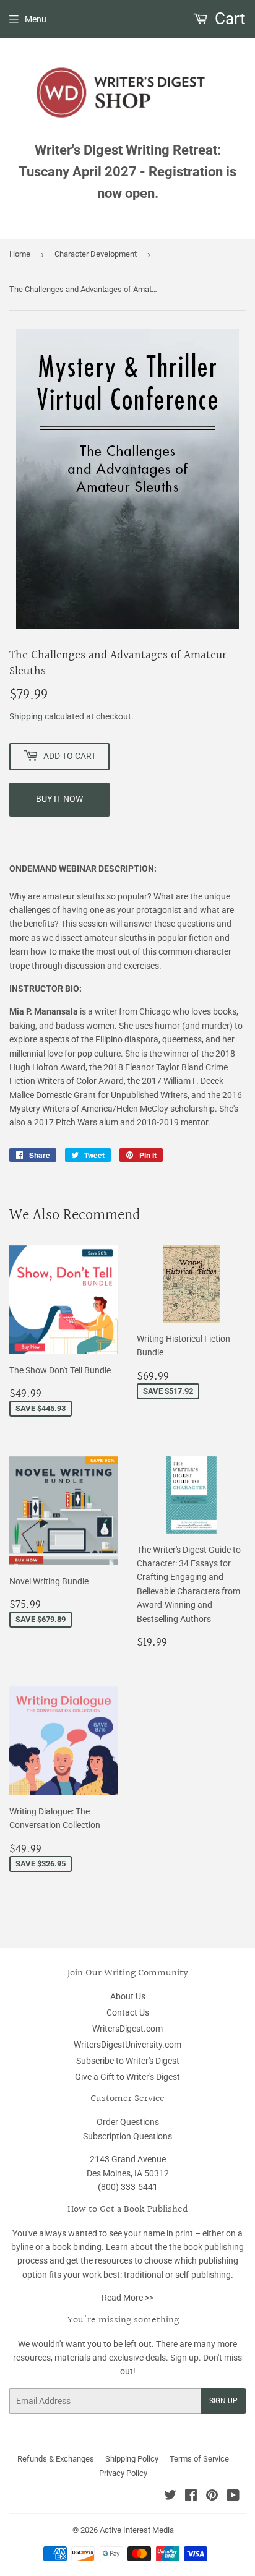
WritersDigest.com (127, 2029)
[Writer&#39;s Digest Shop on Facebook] (191, 2497)
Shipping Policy (132, 2459)
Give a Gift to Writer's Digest (127, 2077)
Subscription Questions (127, 2136)
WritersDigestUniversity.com (127, 2045)
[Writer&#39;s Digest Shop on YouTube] (233, 2497)
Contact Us (128, 2012)
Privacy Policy (123, 2473)
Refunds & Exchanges (56, 2459)
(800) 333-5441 (128, 2187)
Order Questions (128, 2122)
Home (20, 254)
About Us (128, 1996)
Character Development (96, 254)
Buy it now (59, 799)
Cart (228, 19)
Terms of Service (199, 2459)
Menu (36, 19)
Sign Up (223, 2401)
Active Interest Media (137, 2530)
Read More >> (127, 2298)
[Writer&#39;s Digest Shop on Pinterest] (212, 2497)
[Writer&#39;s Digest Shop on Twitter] (170, 2497)
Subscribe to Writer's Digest (128, 2061)
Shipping (26, 716)
